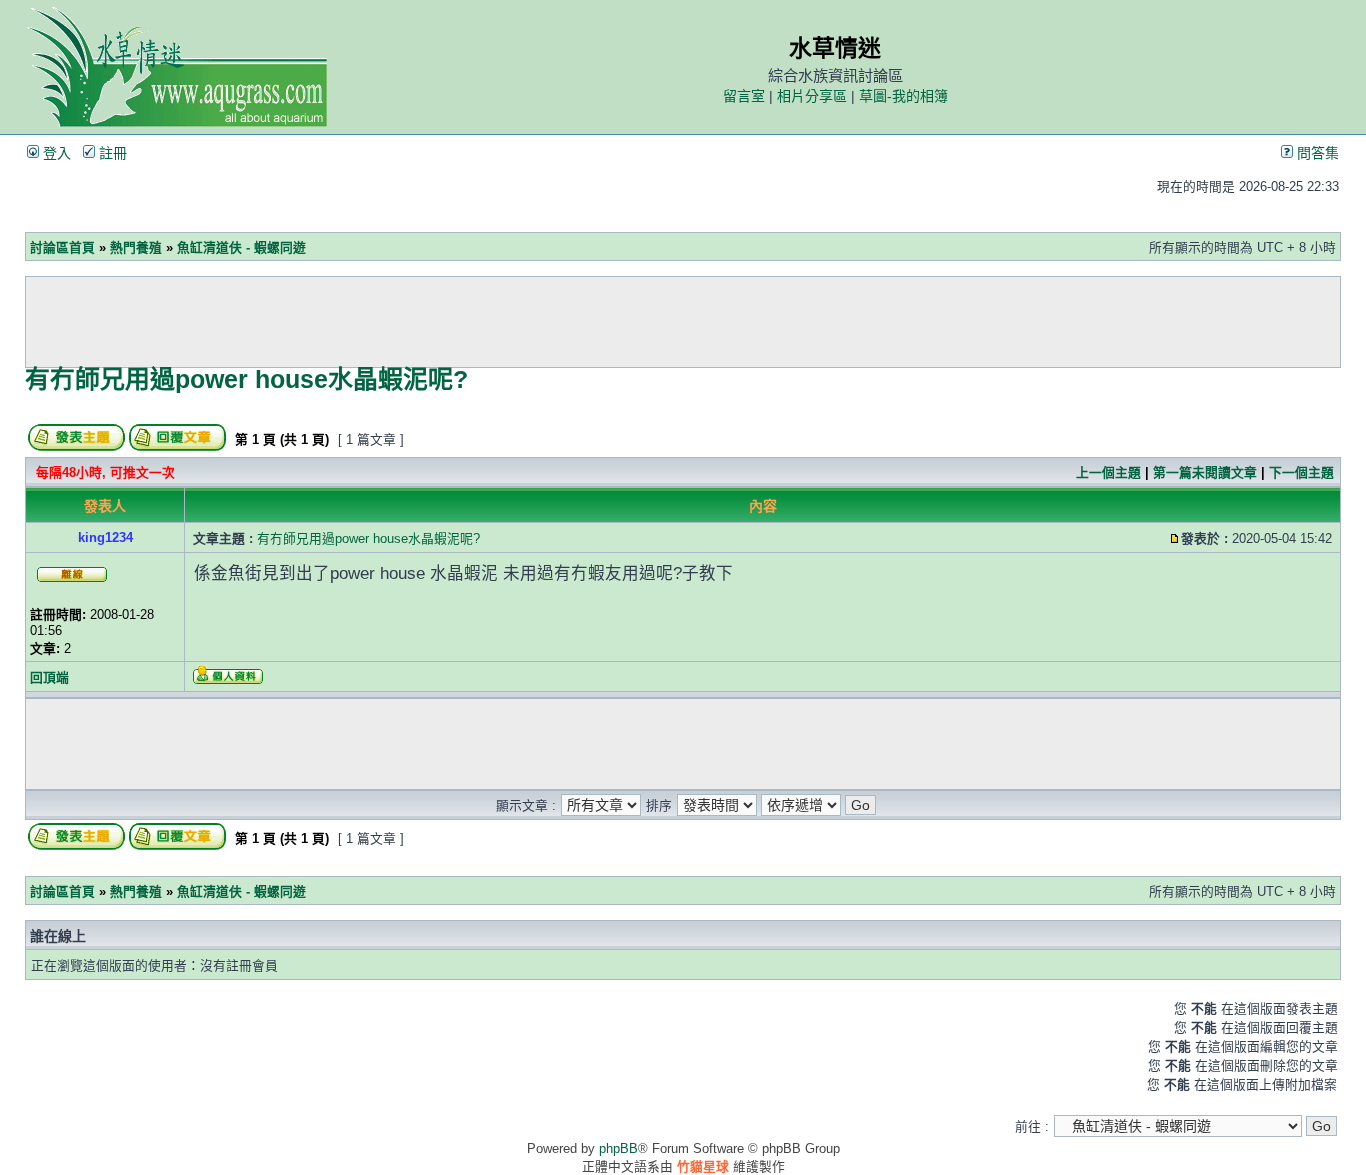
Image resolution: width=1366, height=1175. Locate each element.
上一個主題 (1108, 472)
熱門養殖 (136, 247)
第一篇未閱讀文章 (1205, 472)
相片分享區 (812, 96)
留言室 (744, 96)
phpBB (618, 1148)
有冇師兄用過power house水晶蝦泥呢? (246, 379)
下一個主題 (1301, 472)
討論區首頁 (62, 247)
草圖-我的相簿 (903, 96)
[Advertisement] (683, 322)
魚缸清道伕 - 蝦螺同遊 (241, 247)
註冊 (111, 153)
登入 (55, 153)
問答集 (1316, 153)
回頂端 (49, 677)
